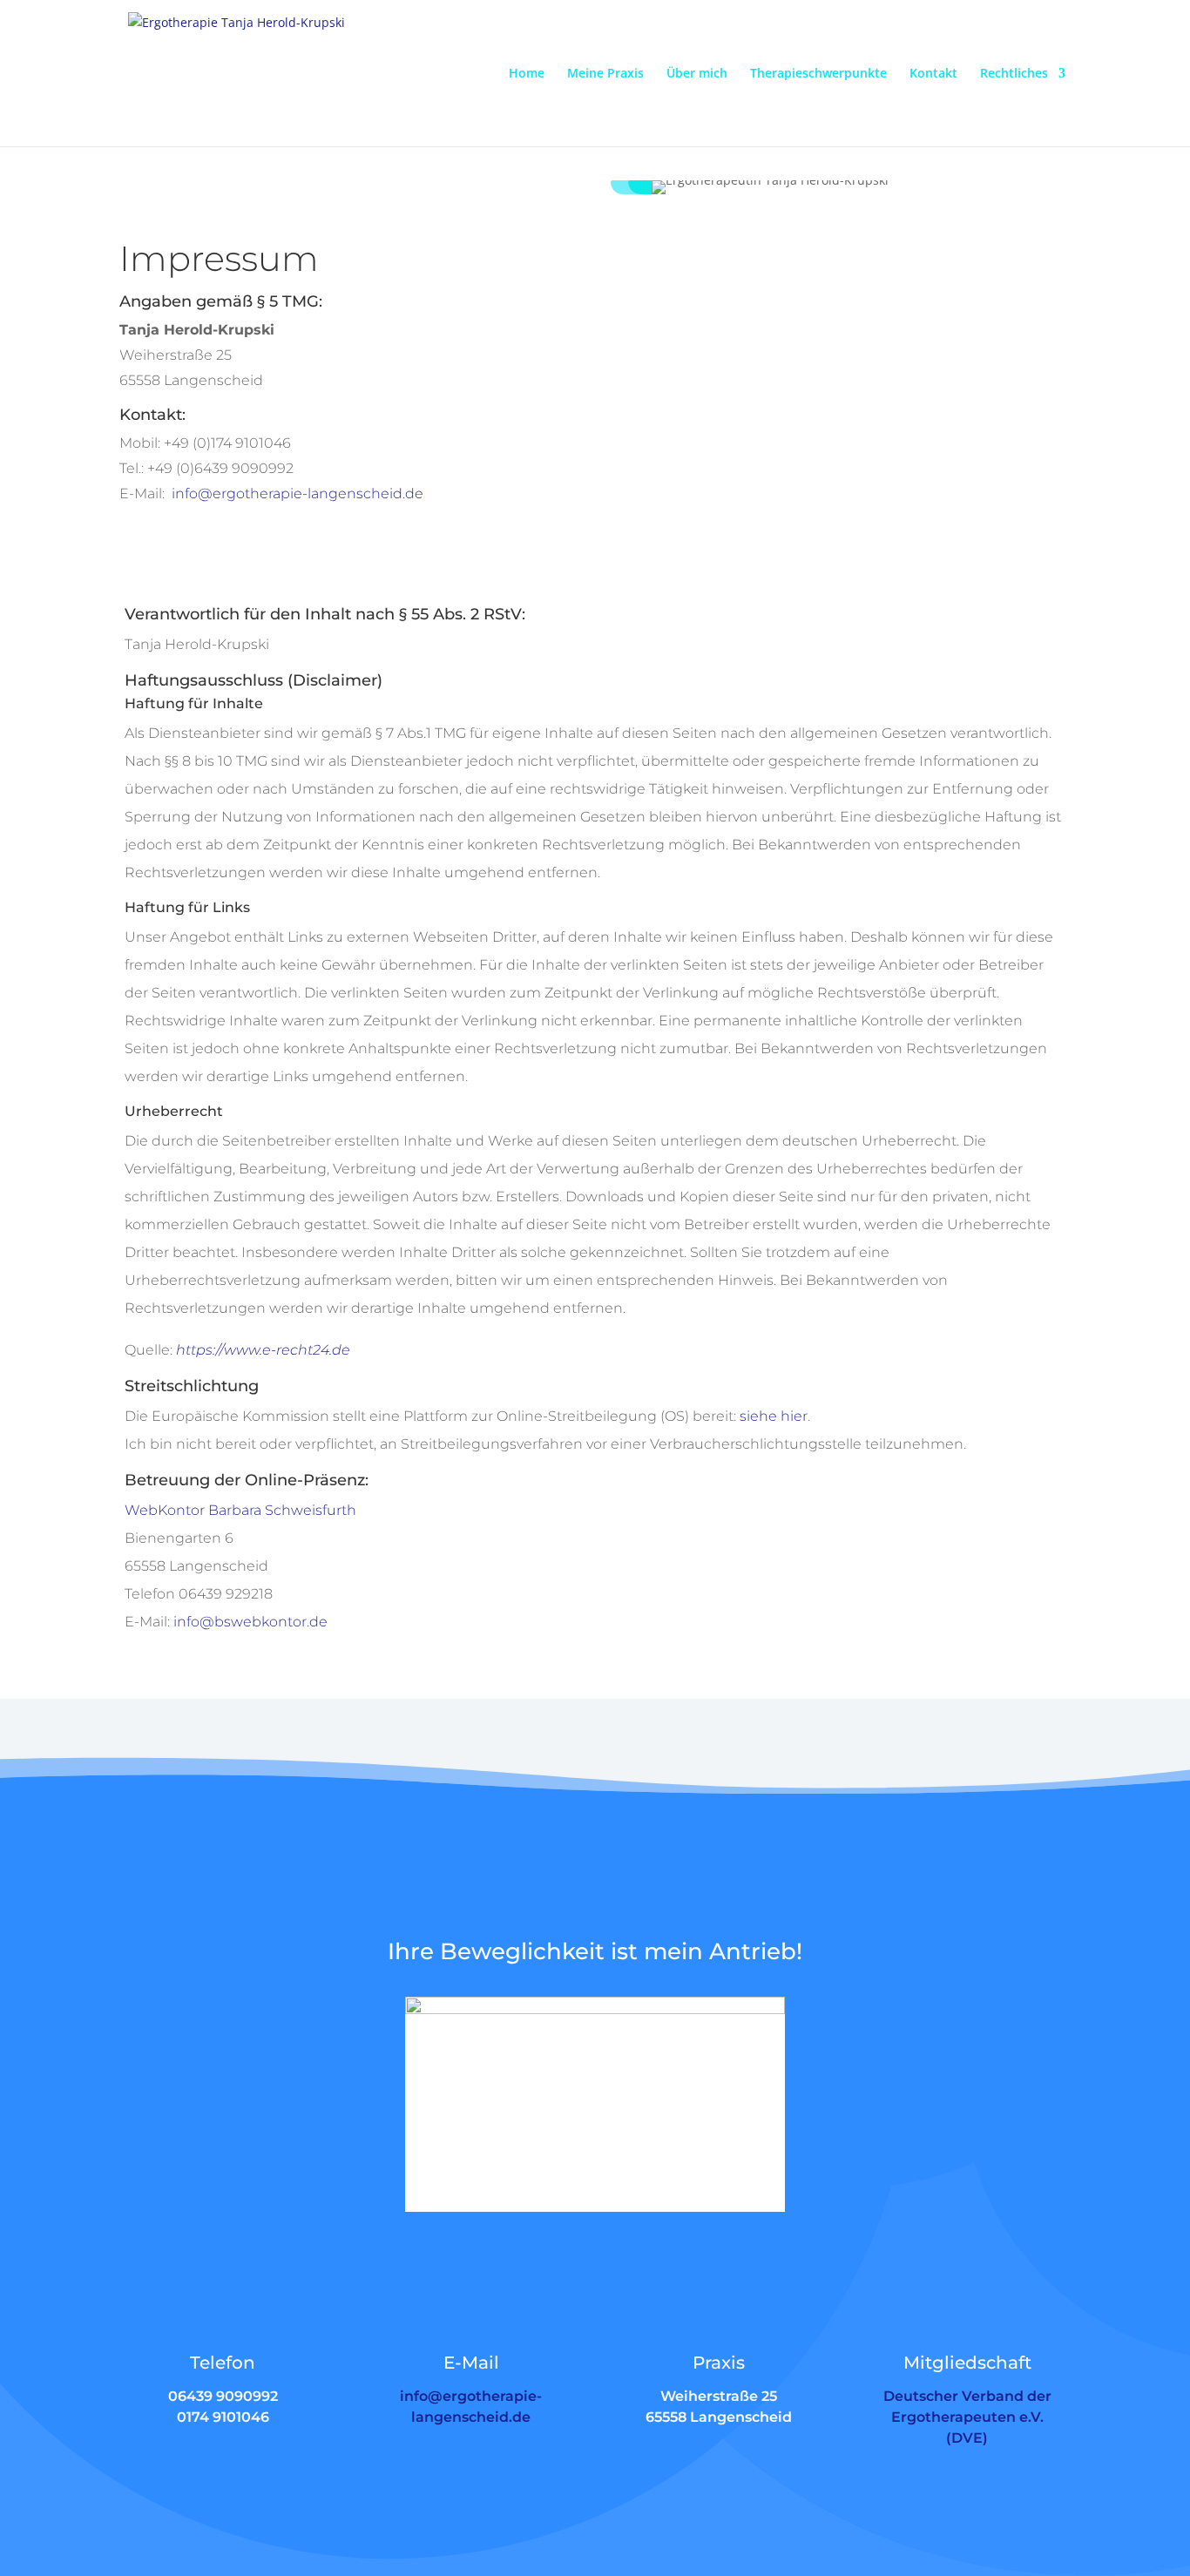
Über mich (697, 74)
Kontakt (933, 74)
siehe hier (774, 1416)
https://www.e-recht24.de (263, 1350)
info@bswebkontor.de (250, 1622)
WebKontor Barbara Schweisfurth (240, 1510)
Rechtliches (1014, 74)
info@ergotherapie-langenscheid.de (297, 494)
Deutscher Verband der (967, 2396)
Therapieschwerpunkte (818, 74)
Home (527, 74)
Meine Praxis (605, 74)
